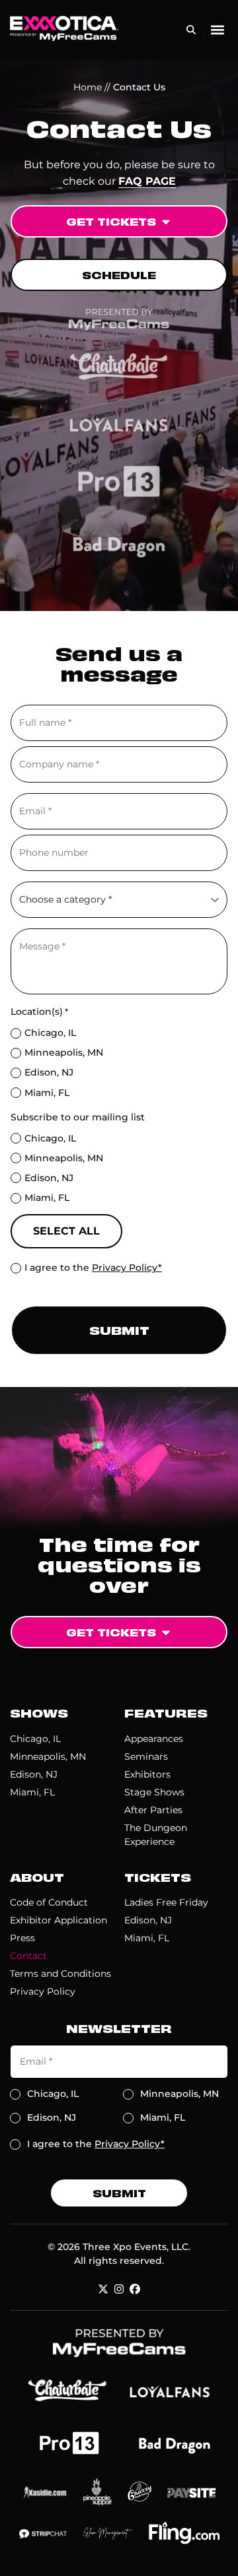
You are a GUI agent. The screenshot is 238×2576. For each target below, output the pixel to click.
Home (88, 87)
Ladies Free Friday (166, 1902)
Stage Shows (154, 1792)
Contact (28, 1956)
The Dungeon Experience (156, 1835)
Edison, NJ (49, 1072)
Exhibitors (147, 1774)
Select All (66, 1231)
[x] (103, 2289)
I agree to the (93, 1268)
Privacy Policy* (127, 1268)
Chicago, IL (50, 1033)
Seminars (146, 1756)
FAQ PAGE (147, 181)
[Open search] (191, 27)
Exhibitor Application (59, 1920)
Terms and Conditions (60, 1974)
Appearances (154, 1739)
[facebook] (135, 2289)
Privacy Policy (43, 1991)
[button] (217, 30)
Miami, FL (47, 1093)
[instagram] (119, 2289)
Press (22, 1938)
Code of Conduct (49, 1902)
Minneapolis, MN (64, 1052)
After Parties (153, 1810)
